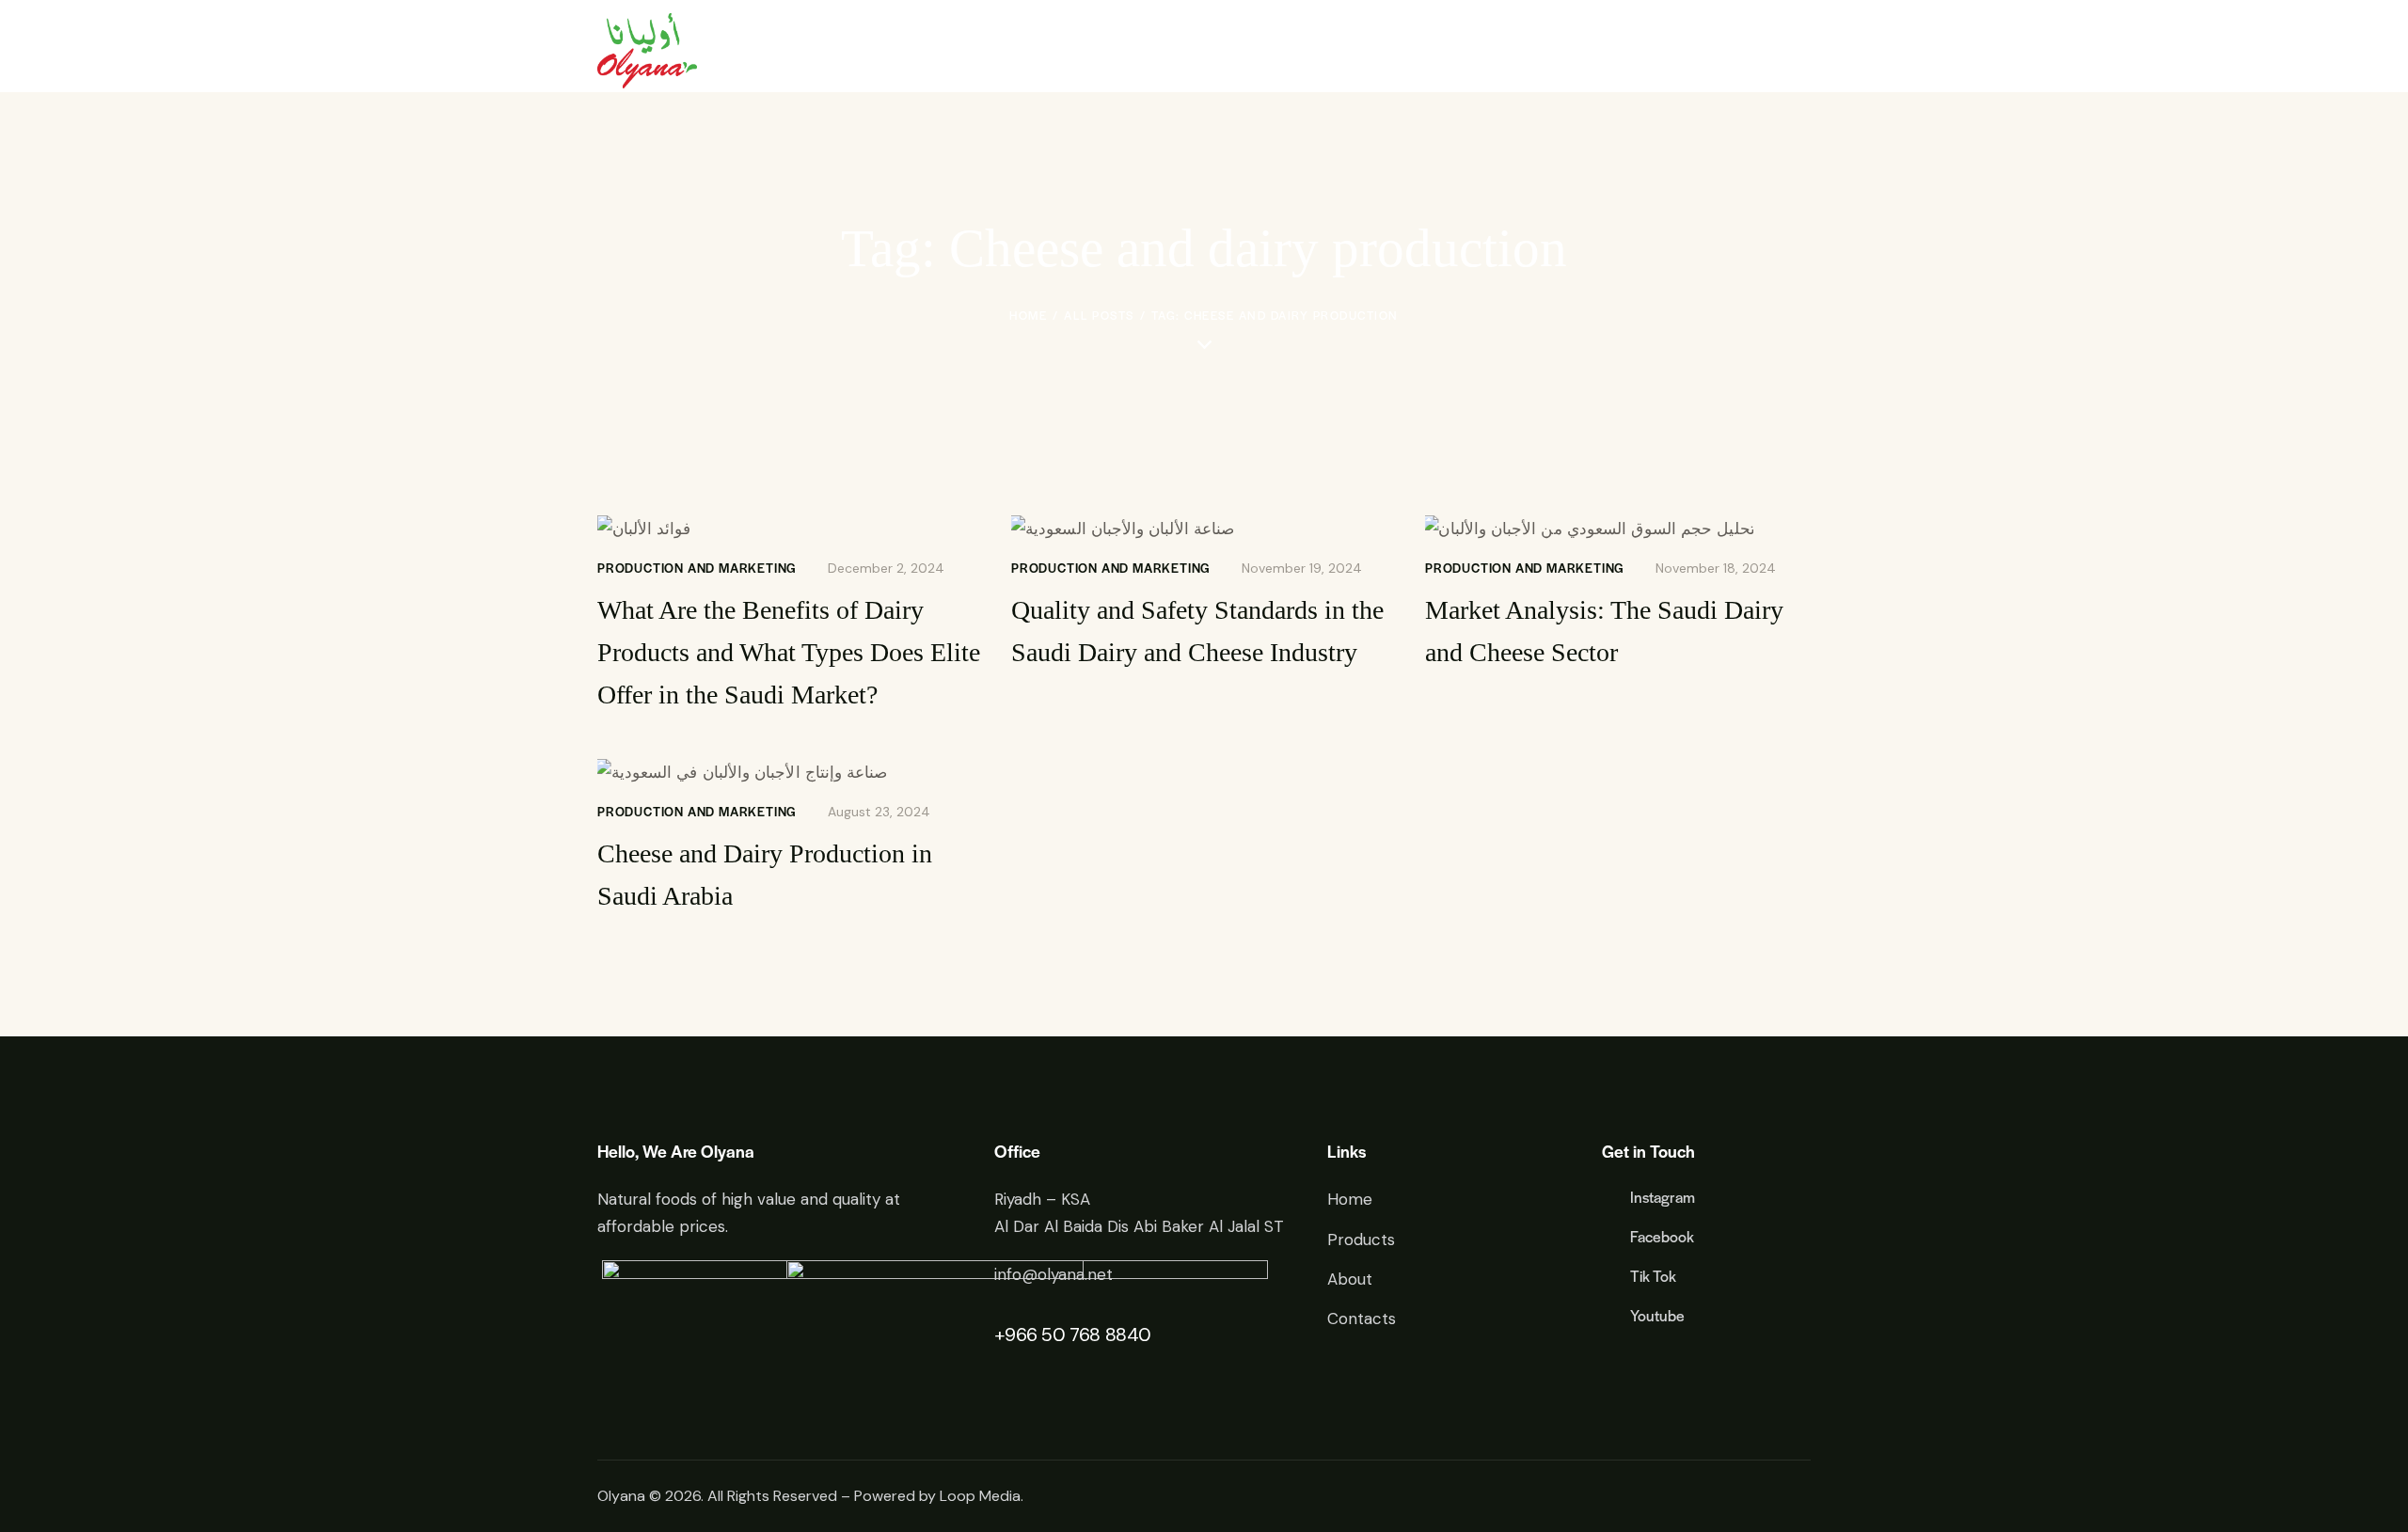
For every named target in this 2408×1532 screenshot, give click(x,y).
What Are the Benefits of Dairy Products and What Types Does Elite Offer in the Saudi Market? (789, 652)
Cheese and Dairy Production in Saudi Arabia (765, 875)
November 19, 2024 (1302, 568)
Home (1028, 315)
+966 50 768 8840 (1073, 1335)
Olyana (621, 1496)
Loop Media (980, 1496)
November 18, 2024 (1716, 568)
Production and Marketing (697, 568)
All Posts (1099, 315)
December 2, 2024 (886, 568)
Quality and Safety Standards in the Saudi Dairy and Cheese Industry (1197, 631)
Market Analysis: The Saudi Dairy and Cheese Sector (1604, 631)
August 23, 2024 (879, 812)
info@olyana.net (1053, 1274)
